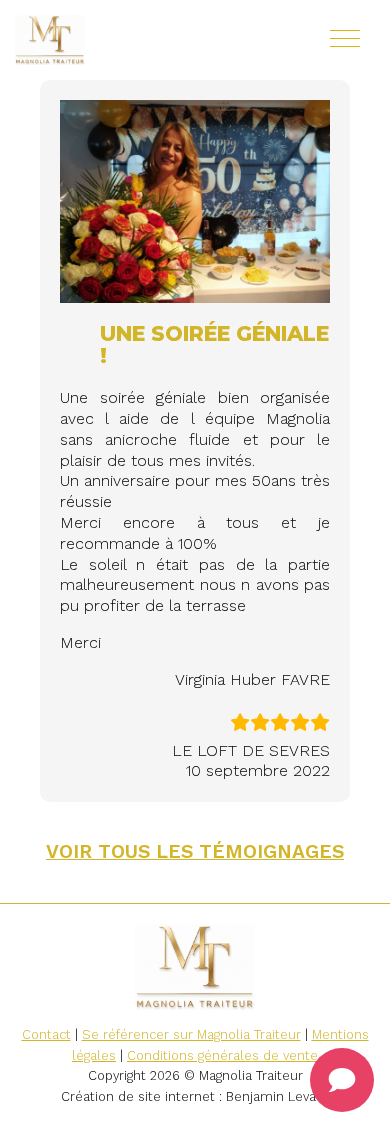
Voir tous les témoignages (195, 851)
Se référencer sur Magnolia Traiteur (191, 1034)
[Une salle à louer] (110, 40)
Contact (46, 1034)
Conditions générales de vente (222, 1055)
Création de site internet (138, 1096)
